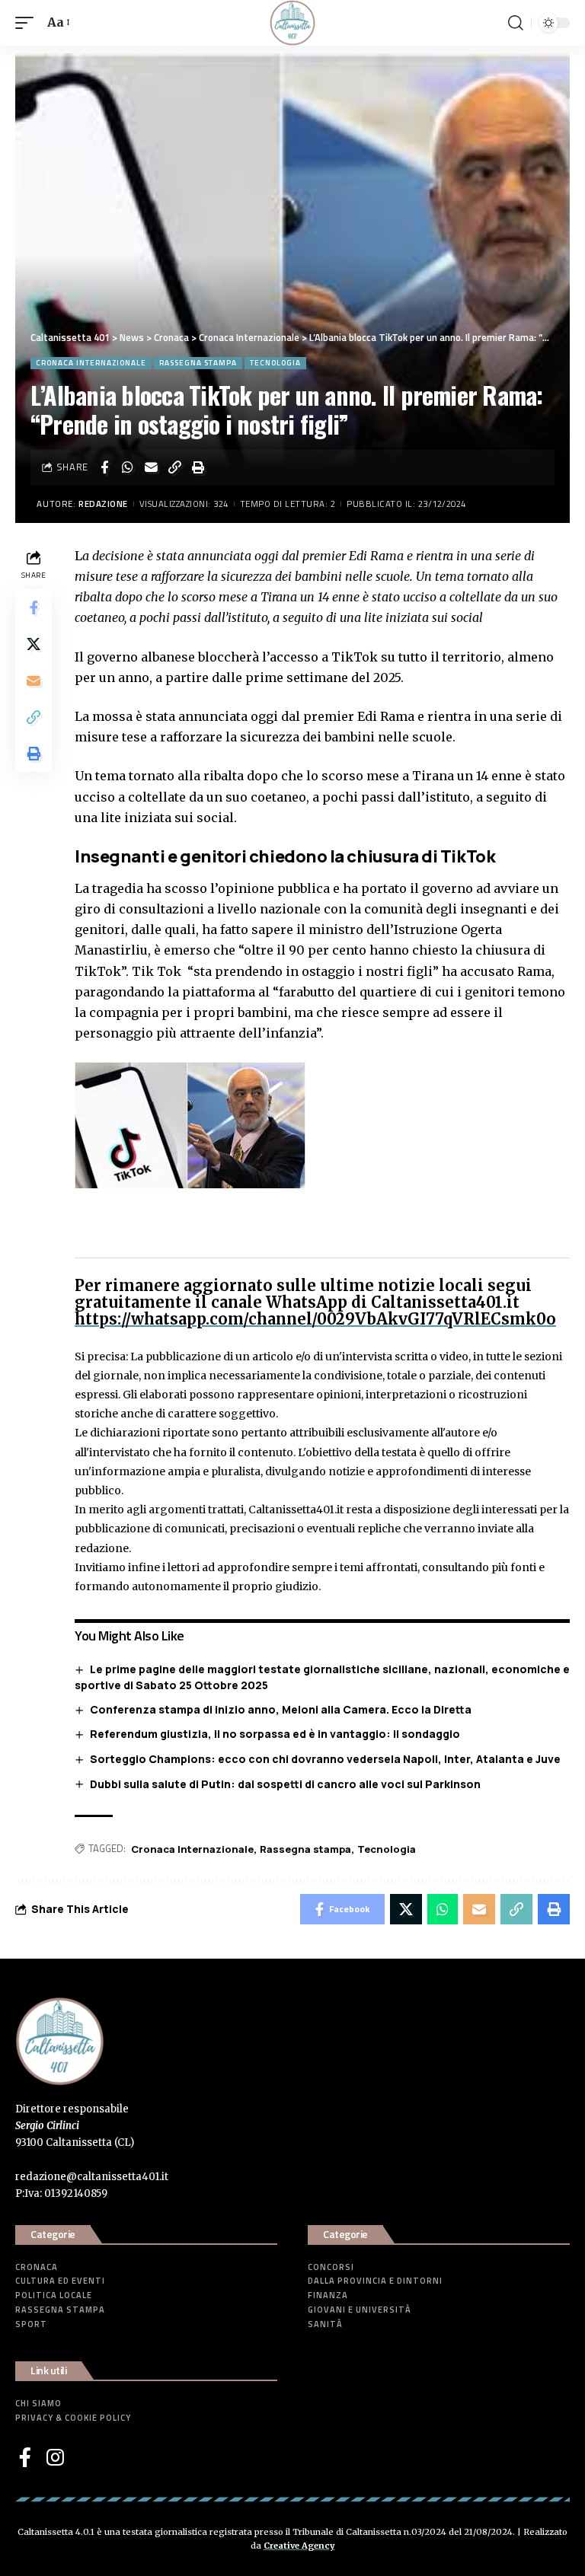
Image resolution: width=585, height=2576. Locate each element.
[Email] (152, 467)
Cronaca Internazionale (91, 363)
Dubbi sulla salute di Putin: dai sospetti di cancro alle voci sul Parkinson (285, 1784)
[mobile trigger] (28, 22)
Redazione (103, 504)
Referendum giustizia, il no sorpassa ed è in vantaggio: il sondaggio (275, 1734)
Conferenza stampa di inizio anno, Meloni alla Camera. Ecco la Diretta (281, 1709)
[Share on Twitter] (34, 644)
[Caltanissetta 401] (292, 23)
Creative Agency (299, 2546)
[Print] (199, 467)
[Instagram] (55, 2457)
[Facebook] (25, 2457)
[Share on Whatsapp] (128, 467)
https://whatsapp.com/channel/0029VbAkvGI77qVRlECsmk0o (315, 1319)
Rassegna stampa (198, 363)
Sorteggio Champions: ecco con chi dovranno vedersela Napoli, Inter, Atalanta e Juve (325, 1759)
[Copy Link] (175, 467)
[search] (516, 23)
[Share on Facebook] (104, 467)
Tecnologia (275, 363)
